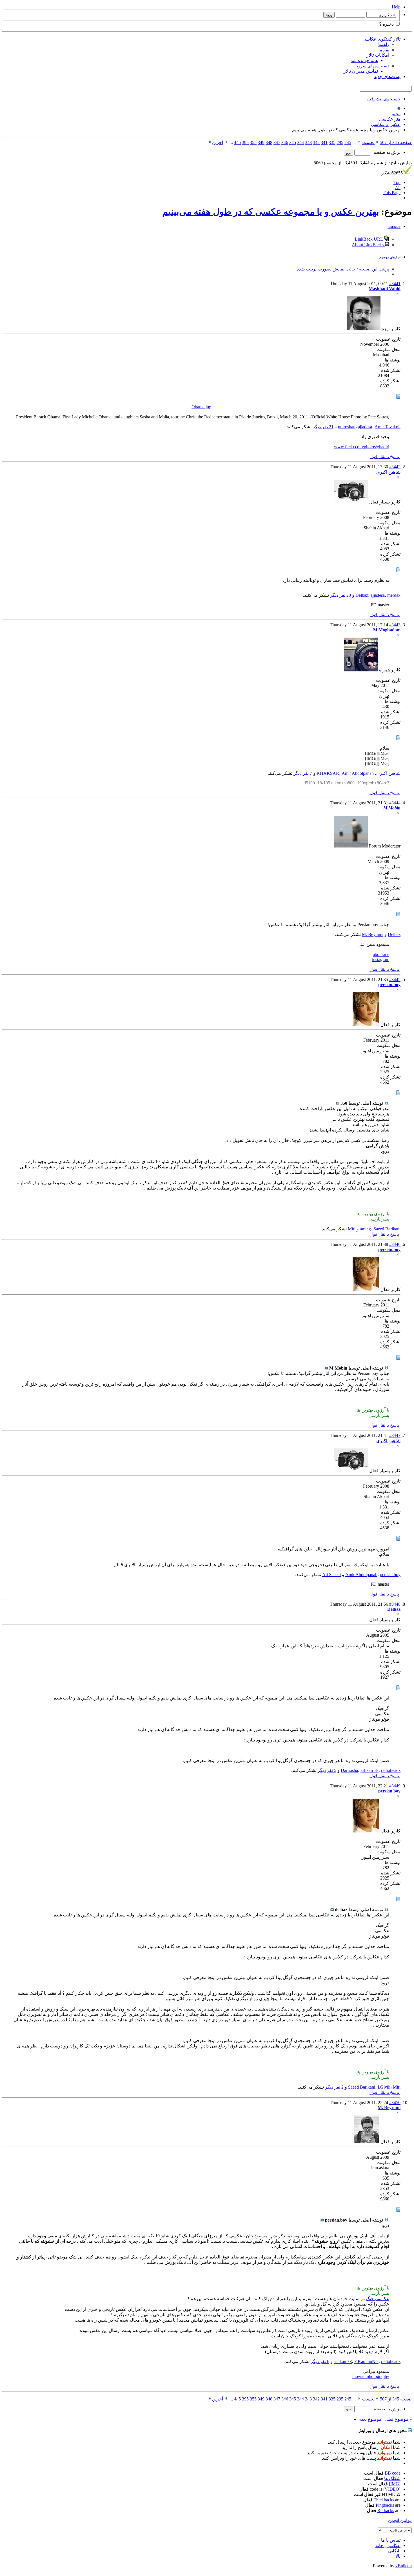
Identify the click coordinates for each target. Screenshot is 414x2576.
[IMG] (395, 2484)
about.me (381, 954)
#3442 (395, 467)
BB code (393, 2473)
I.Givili (384, 2087)
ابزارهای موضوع (390, 257)
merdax (394, 595)
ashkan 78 (370, 1770)
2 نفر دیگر (334, 2087)
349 (261, 142)
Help (396, 7)
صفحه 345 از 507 (396, 142)
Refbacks (386, 2510)
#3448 (395, 1604)
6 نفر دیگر (320, 2361)
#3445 (395, 979)
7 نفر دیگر (303, 773)
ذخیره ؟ (387, 24)
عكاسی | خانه (388, 2545)
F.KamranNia (366, 2361)
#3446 (395, 1244)
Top (397, 182)
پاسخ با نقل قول (385, 457)
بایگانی (394, 2551)
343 (308, 142)
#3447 (395, 1435)
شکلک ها (392, 2478)
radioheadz (391, 1770)
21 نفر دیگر (323, 427)
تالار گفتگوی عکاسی (381, 39)
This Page (392, 193)
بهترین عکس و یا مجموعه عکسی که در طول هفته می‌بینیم (271, 212)
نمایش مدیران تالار (361, 71)
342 (316, 142)
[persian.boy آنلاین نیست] (366, 1025)
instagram (381, 959)
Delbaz (362, 595)
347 (277, 142)
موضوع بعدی (370, 2419)
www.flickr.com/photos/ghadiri (362, 447)
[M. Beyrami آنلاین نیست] (367, 2142)
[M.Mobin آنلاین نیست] (351, 846)
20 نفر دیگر (340, 595)
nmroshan (347, 427)
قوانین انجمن (400, 2520)
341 (324, 142)
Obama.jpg (201, 407)
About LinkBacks (368, 245)
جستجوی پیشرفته (384, 99)
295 (340, 142)
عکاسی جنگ (378, 2299)
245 (348, 142)
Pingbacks (385, 2505)
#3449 (395, 1786)
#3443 (395, 625)
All (398, 188)
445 (237, 142)
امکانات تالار (378, 55)
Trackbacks (384, 2500)
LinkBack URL (370, 239)
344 (301, 142)
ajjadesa (365, 427)
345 (293, 142)
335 (332, 142)
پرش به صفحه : (385, 152)
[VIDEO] (392, 2489)
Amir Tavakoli (388, 427)
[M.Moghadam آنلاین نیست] (361, 670)
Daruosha (349, 1770)
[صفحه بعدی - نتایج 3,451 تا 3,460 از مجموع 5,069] (226, 142)
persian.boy (390, 1575)
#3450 (395, 2103)
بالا (398, 2556)
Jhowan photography (370, 2376)
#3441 (395, 284)
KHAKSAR (328, 773)
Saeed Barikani (387, 1229)
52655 (392, 173)
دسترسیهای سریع (373, 66)
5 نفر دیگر (327, 1770)
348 (269, 142)
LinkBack (394, 227)
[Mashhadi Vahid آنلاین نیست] (364, 329)
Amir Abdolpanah (358, 773)
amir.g (365, 1229)
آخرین (218, 142)
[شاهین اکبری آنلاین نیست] (351, 502)
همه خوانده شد (364, 60)
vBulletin (404, 2566)
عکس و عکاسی (386, 124)
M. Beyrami (373, 934)
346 (285, 142)
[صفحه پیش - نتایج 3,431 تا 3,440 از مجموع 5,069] (359, 142)
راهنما (384, 44)
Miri (352, 1229)
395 (245, 142)
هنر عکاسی (390, 119)
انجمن (395, 114)
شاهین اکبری (388, 773)
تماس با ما (391, 2540)
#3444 (395, 803)
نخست (368, 142)
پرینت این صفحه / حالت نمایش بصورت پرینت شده (343, 269)
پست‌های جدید (387, 76)
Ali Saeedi (331, 1575)
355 (253, 142)
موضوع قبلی (397, 2419)
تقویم (384, 50)
